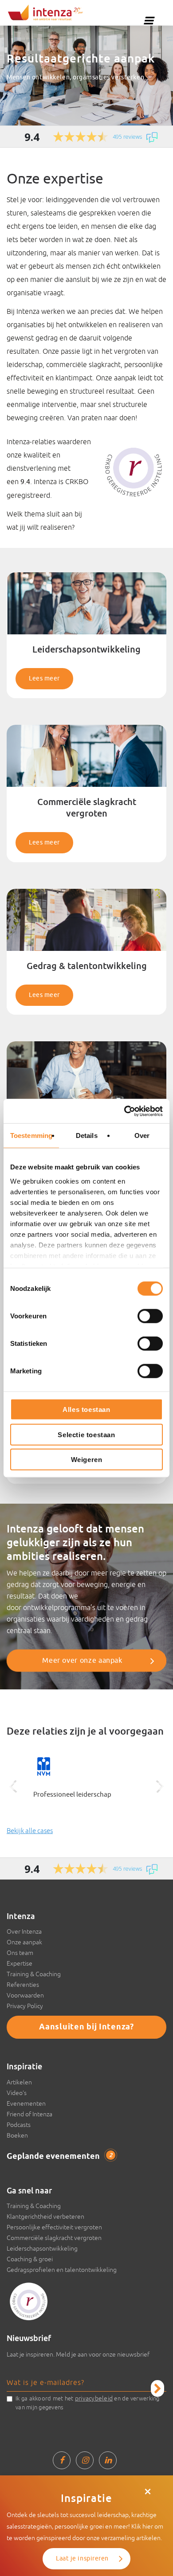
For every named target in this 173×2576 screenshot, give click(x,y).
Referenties (23, 1985)
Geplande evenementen (59, 2157)
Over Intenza (24, 1931)
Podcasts (19, 2125)
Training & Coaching (34, 1974)
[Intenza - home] (45, 12)
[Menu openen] (149, 20)
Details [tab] (87, 1136)
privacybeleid (94, 2398)
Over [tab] (142, 1136)
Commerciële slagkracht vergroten (54, 2238)
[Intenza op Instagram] (85, 2460)
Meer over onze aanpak (82, 1661)
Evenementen (26, 2103)
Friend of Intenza (29, 2114)
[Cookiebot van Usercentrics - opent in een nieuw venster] (124, 1111)
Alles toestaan (86, 1409)
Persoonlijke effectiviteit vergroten (54, 2227)
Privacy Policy (25, 2006)
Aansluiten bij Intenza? (86, 2027)
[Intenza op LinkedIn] (108, 2460)
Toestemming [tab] (31, 1136)
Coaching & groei (30, 2259)
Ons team (20, 1953)
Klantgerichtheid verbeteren (45, 2216)
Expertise (20, 1963)
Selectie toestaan (86, 1434)
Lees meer (44, 678)
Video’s (17, 2093)
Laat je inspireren (82, 2558)
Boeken (17, 2135)
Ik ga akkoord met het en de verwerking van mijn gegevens (88, 2403)
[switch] (150, 1316)
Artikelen (19, 2082)
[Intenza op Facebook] (62, 2460)
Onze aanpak (24, 1942)
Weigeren (87, 1460)
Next (160, 1786)
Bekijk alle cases (30, 1831)
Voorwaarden (25, 1995)
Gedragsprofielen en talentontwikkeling (62, 2270)
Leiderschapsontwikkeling (42, 2248)
